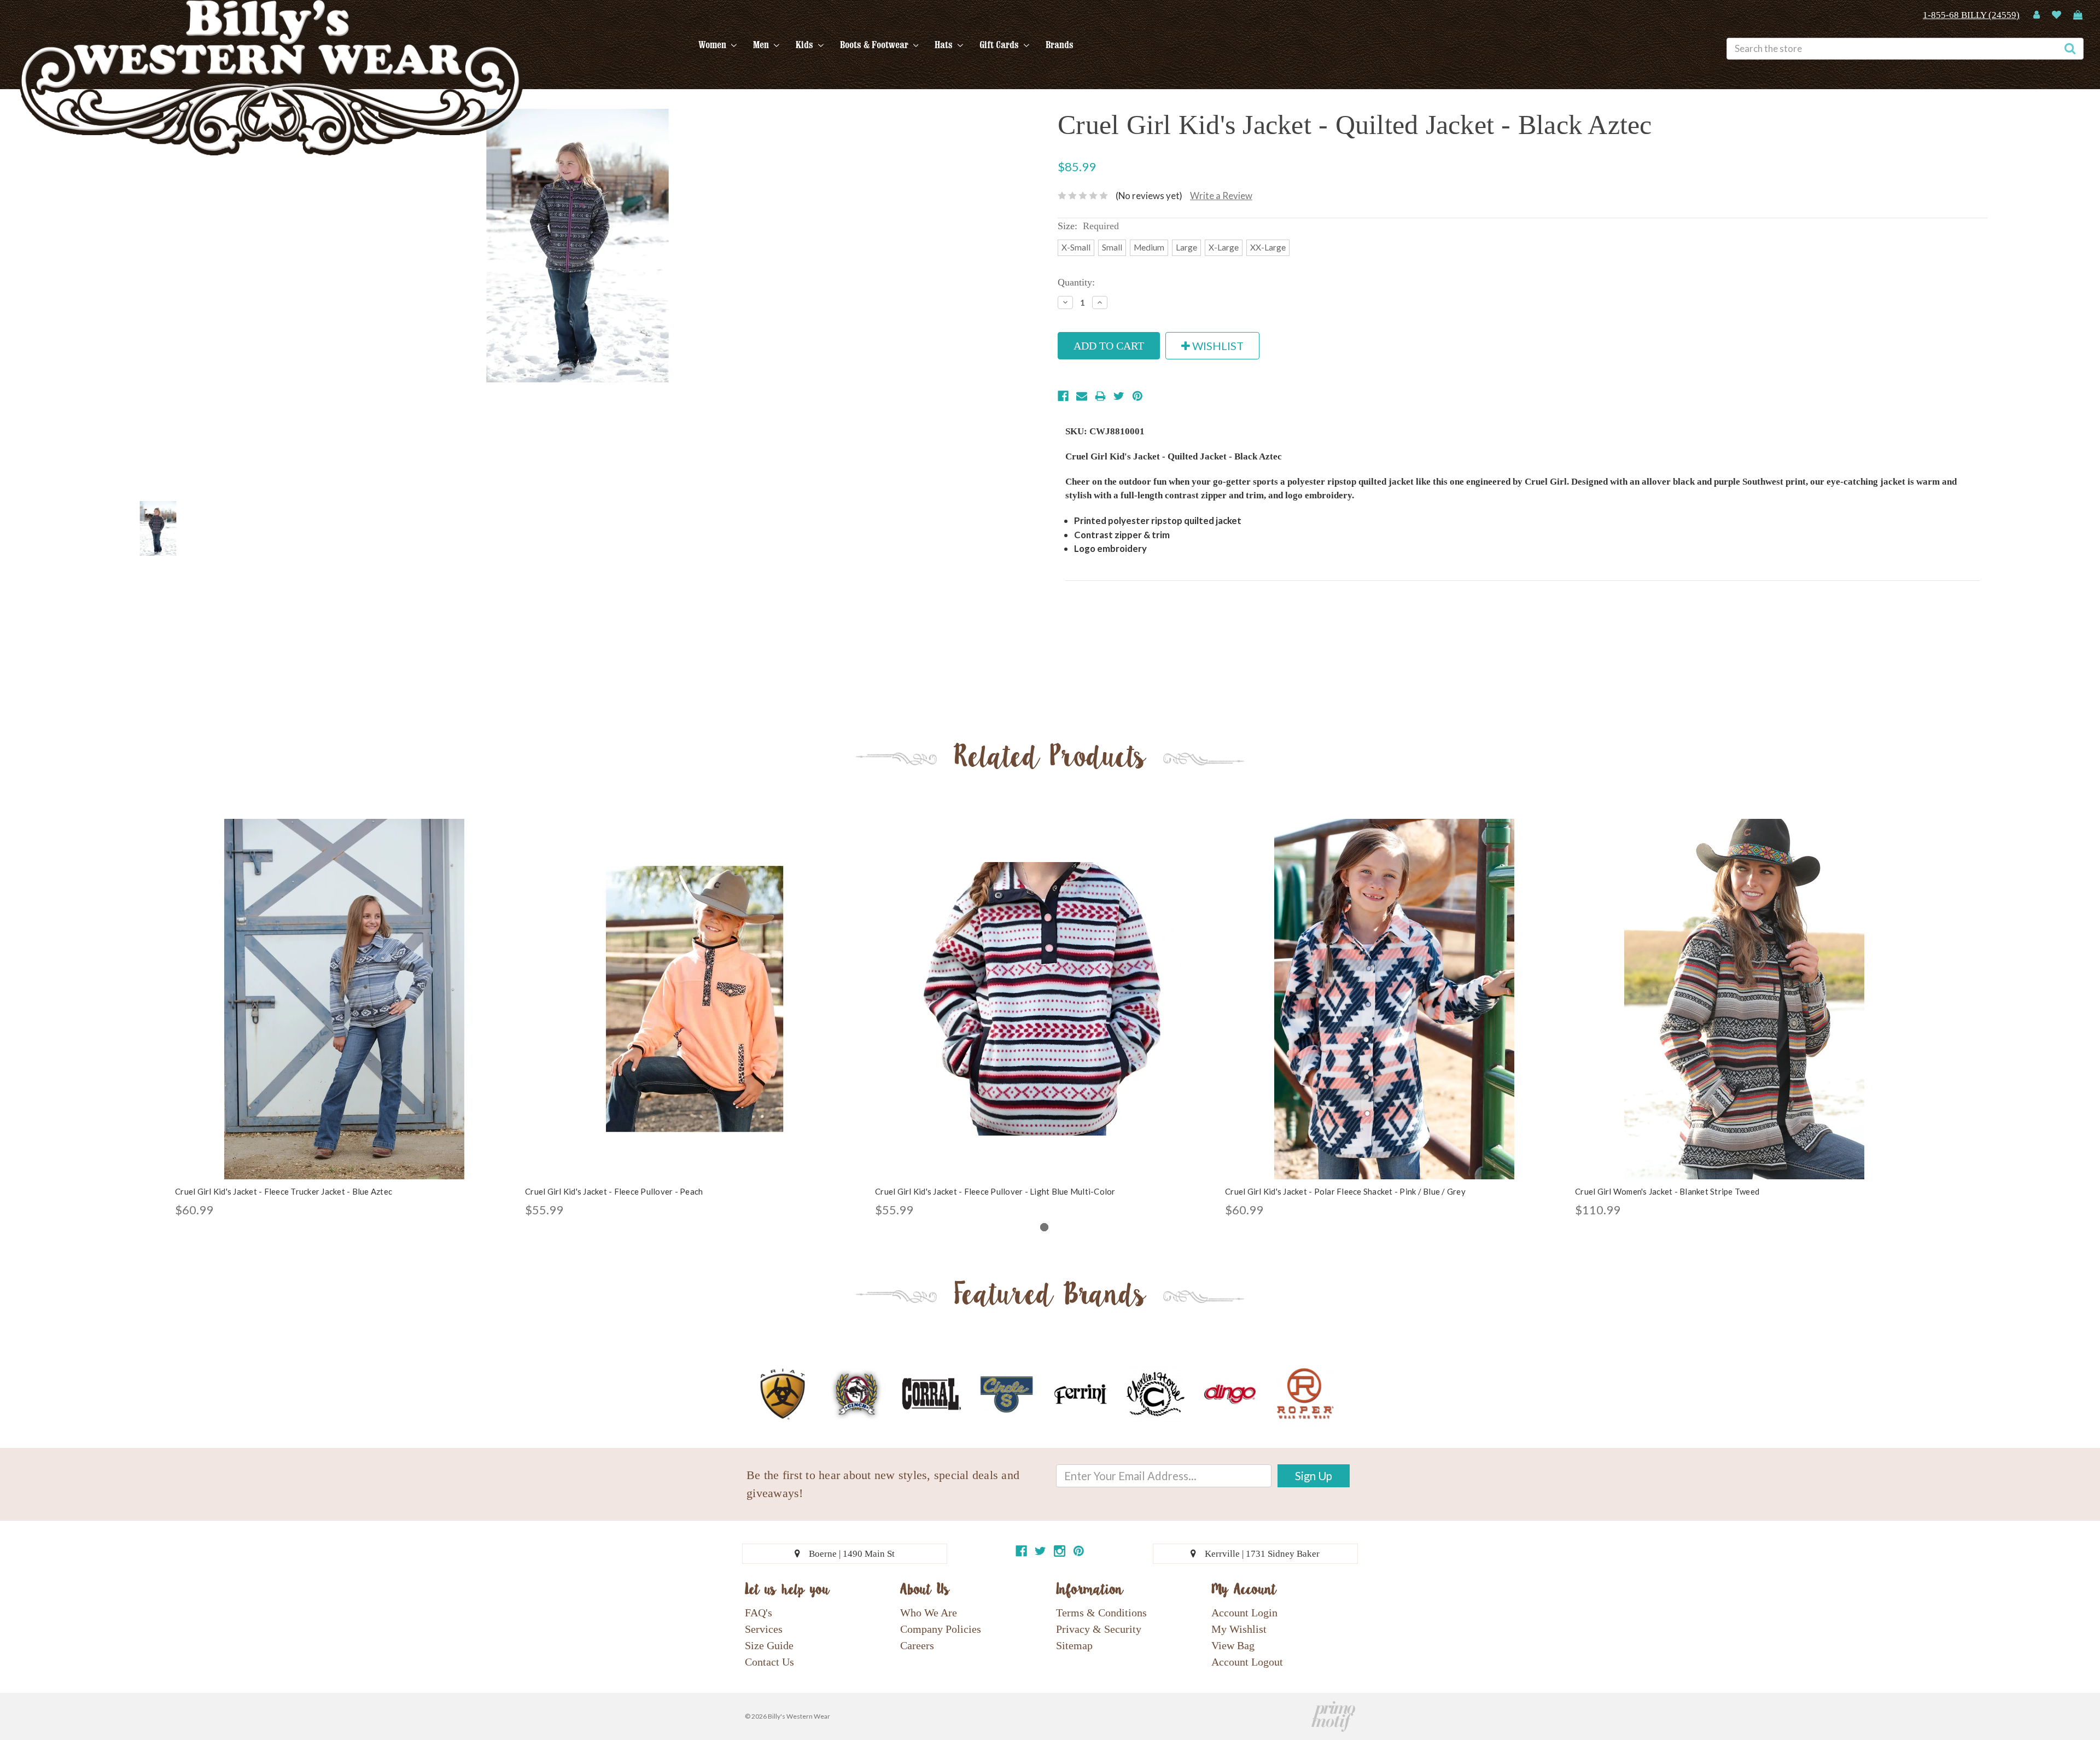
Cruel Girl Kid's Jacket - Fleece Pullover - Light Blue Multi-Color (995, 1191)
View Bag (1233, 1645)
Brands (1060, 45)
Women (713, 45)
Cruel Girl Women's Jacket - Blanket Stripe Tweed (1667, 1191)
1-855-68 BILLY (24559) (1971, 15)
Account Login (1244, 1613)
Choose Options (345, 1009)
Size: (1088, 226)
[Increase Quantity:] (1100, 302)
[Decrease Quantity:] (1065, 302)
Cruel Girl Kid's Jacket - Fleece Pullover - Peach (614, 1191)
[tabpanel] (345, 1019)
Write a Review (1221, 196)
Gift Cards (1000, 45)
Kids (806, 45)
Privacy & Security (1099, 1629)
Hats (945, 45)
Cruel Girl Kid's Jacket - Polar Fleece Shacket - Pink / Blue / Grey (1345, 1191)
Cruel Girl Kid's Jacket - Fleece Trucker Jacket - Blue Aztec (284, 1191)
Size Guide (769, 1645)
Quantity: (1076, 282)
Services (764, 1629)
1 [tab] (1044, 1227)
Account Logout (1247, 1662)
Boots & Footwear (875, 45)
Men (762, 45)
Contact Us (769, 1662)
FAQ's (759, 1613)
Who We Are (929, 1613)
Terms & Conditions (1101, 1613)
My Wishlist (1239, 1629)
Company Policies (941, 1629)
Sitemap (1074, 1645)
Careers (917, 1645)
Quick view (345, 990)
